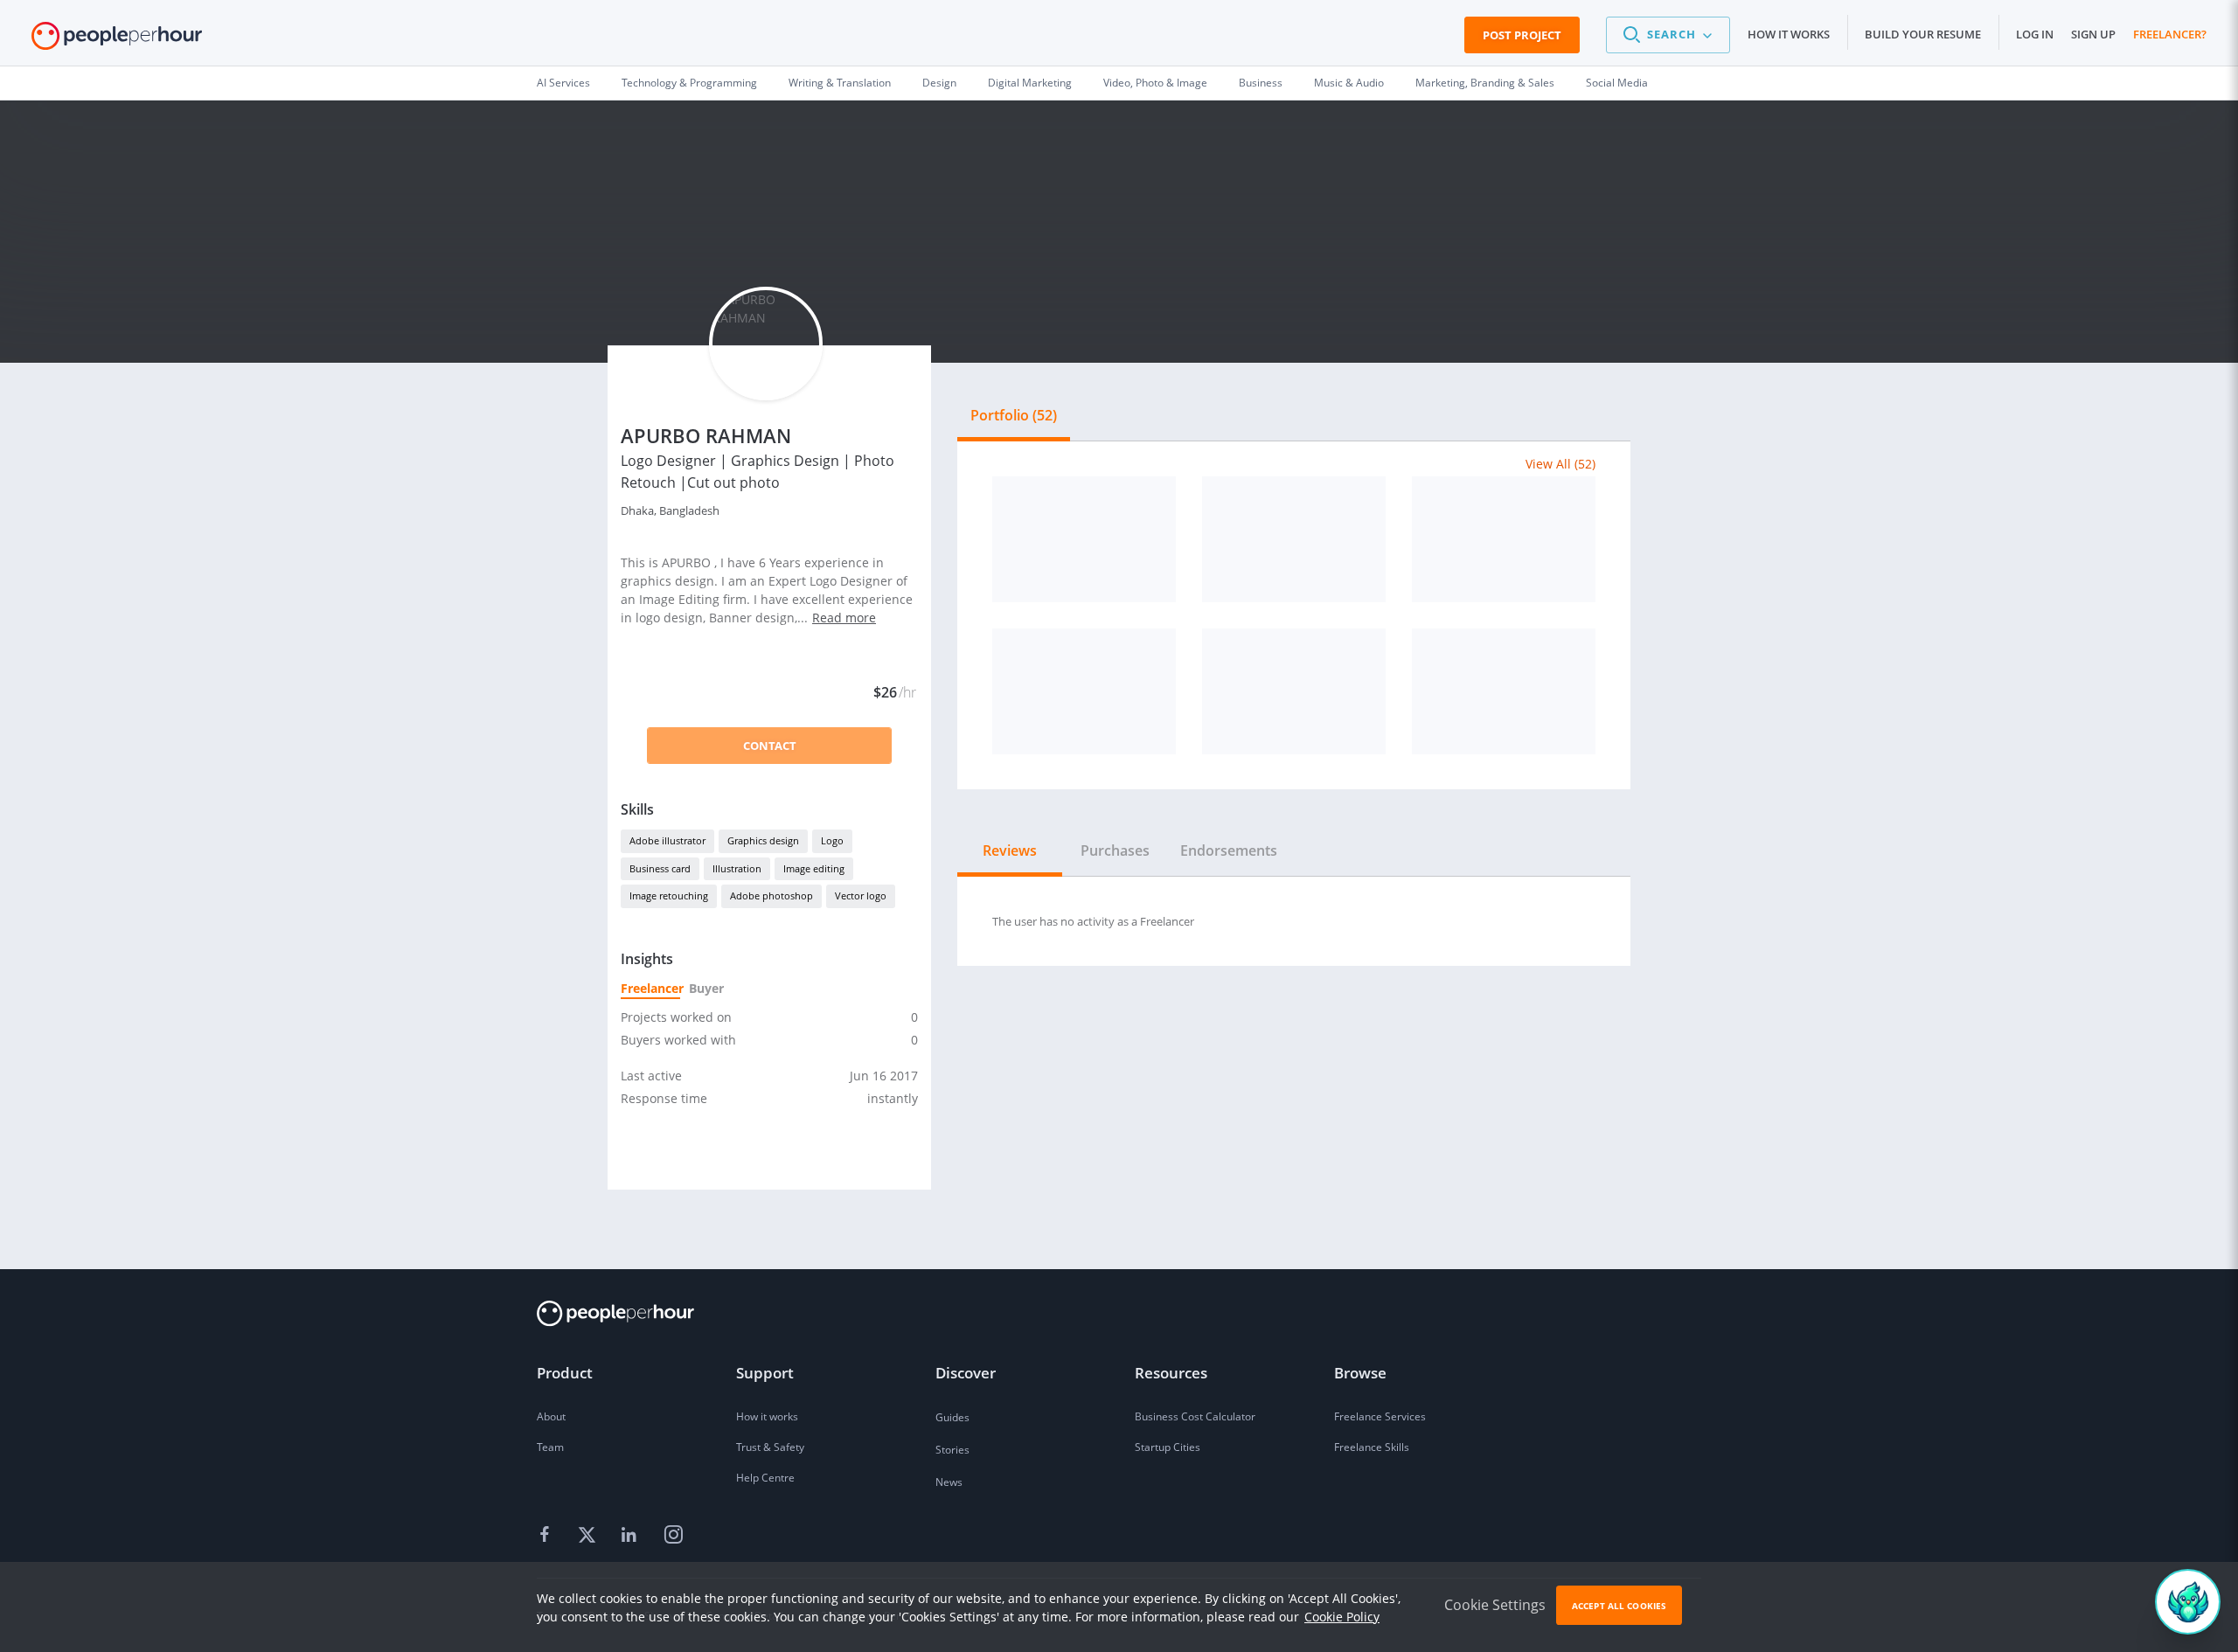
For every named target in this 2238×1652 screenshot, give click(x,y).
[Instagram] (673, 1536)
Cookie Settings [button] (1495, 1605)
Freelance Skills (1372, 1447)
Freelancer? (2170, 34)
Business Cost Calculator (1195, 1416)
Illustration (737, 868)
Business (1261, 83)
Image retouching (669, 895)
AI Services (563, 83)
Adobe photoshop (771, 895)
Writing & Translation (840, 83)
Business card (660, 868)
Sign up (2093, 34)
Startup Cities (1168, 1447)
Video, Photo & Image (1155, 83)
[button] (1668, 35)
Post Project (1522, 35)
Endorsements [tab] (1229, 850)
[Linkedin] (631, 1536)
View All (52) (1560, 464)
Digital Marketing (1030, 83)
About (551, 1416)
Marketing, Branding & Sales (1485, 83)
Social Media (1617, 83)
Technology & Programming (689, 83)
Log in (2035, 34)
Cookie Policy (1342, 1617)
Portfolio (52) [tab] (1014, 415)
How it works (1789, 34)
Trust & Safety (770, 1447)
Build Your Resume (1923, 34)
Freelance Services (1380, 1416)
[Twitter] (589, 1536)
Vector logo (861, 895)
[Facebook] (547, 1536)
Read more (844, 618)
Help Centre (765, 1478)
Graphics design (763, 840)
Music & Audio (1349, 83)
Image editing (814, 868)
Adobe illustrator (667, 840)
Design (939, 83)
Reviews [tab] (1010, 850)
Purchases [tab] (1115, 850)
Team (550, 1447)
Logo (832, 840)
